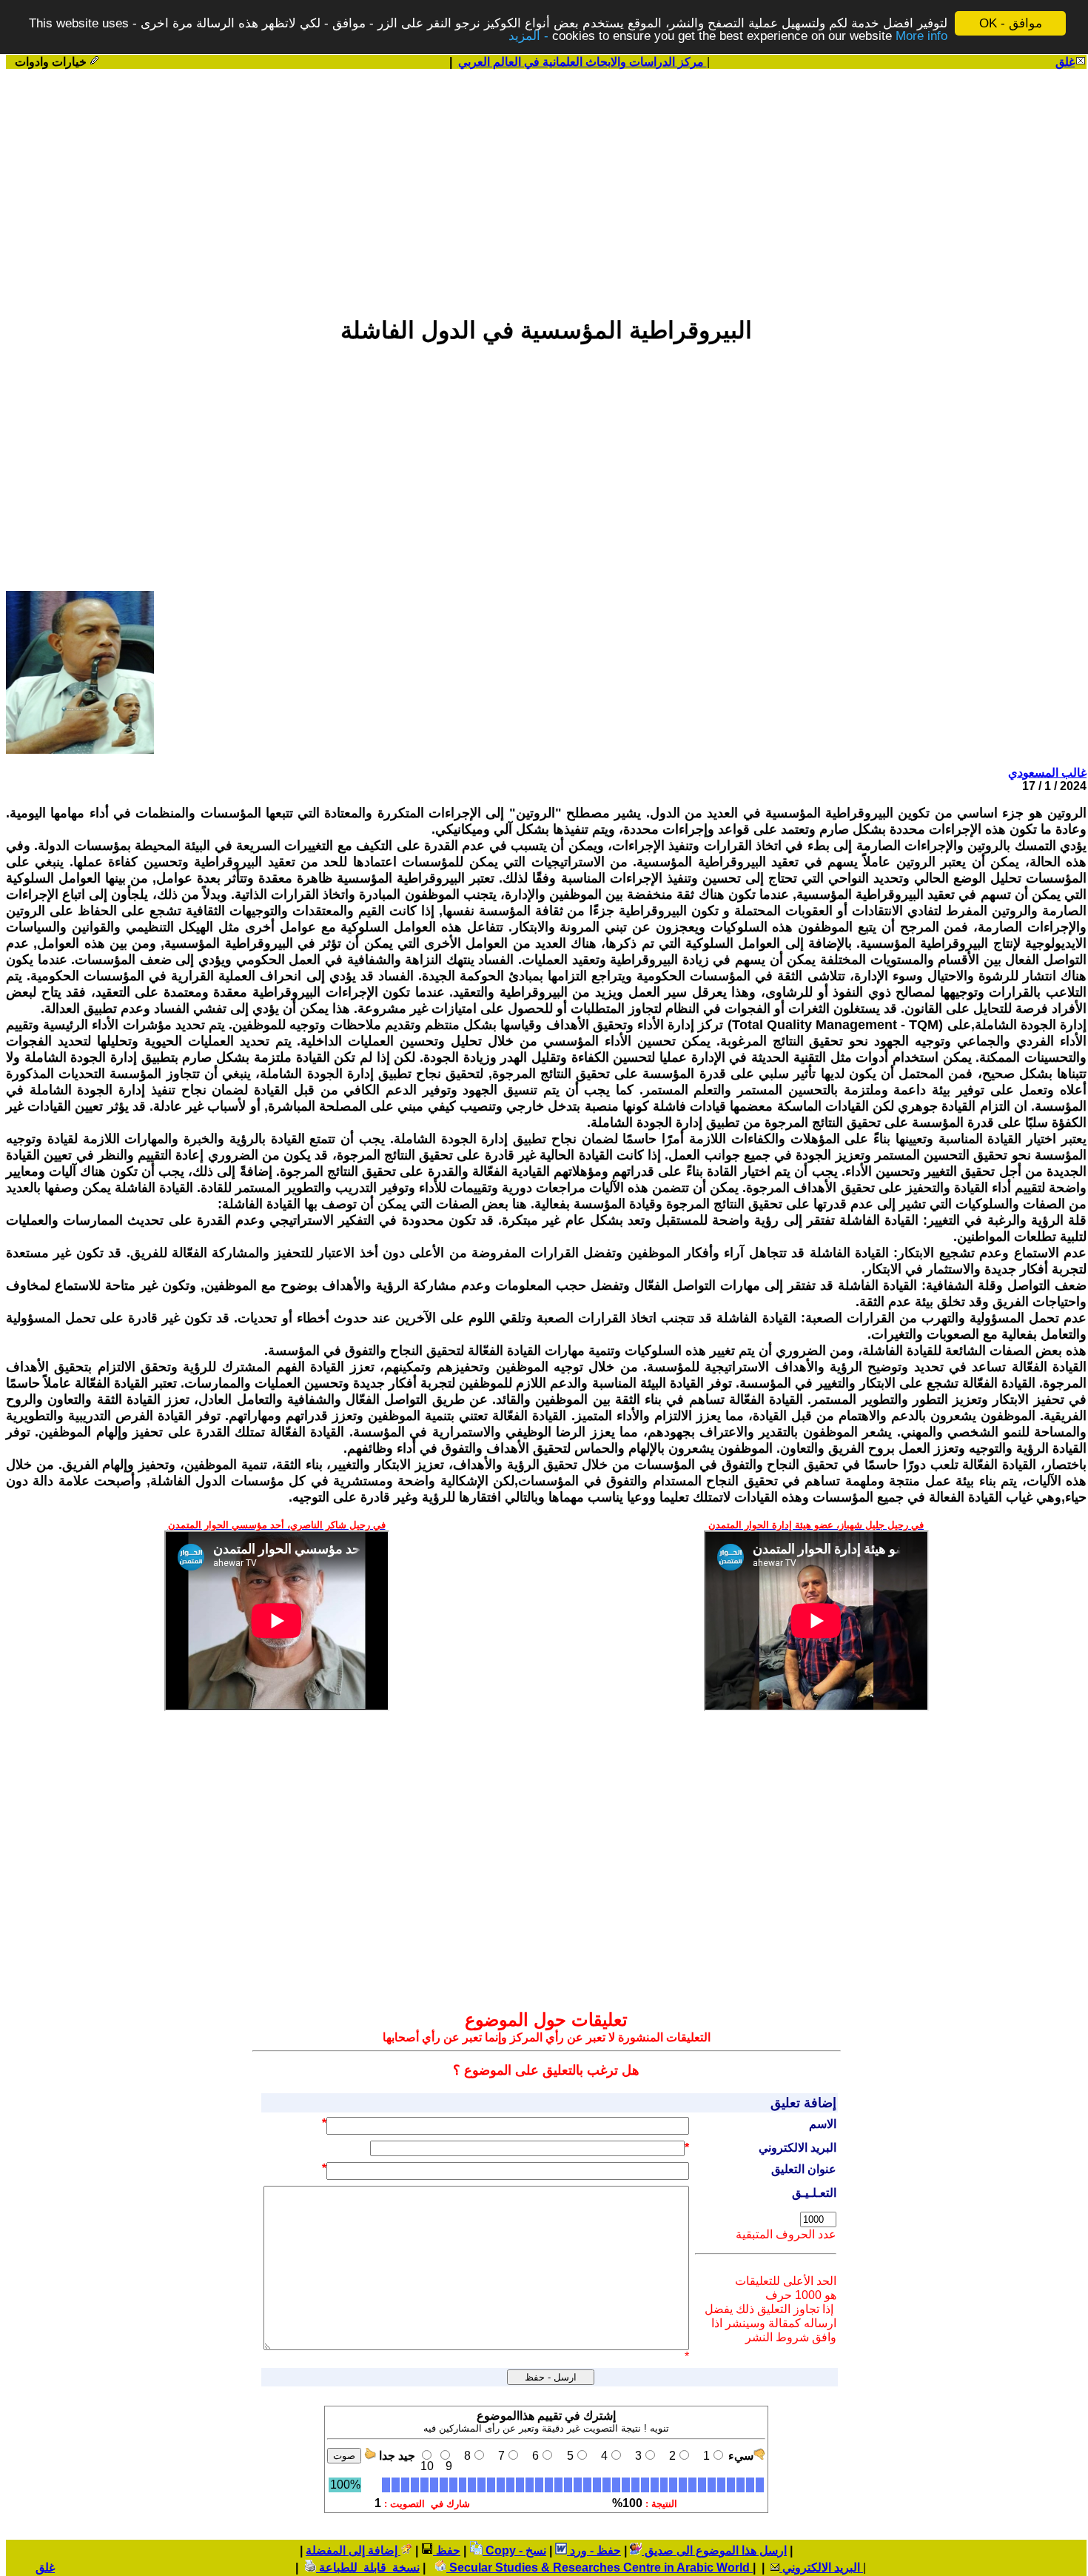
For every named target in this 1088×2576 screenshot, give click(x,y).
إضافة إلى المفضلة (353, 2550)
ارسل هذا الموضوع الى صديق (714, 2550)
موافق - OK (1011, 23)
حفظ (447, 2550)
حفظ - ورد (594, 2550)
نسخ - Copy (514, 2550)
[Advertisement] (546, 186)
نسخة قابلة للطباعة (368, 2567)
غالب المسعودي (1047, 773)
